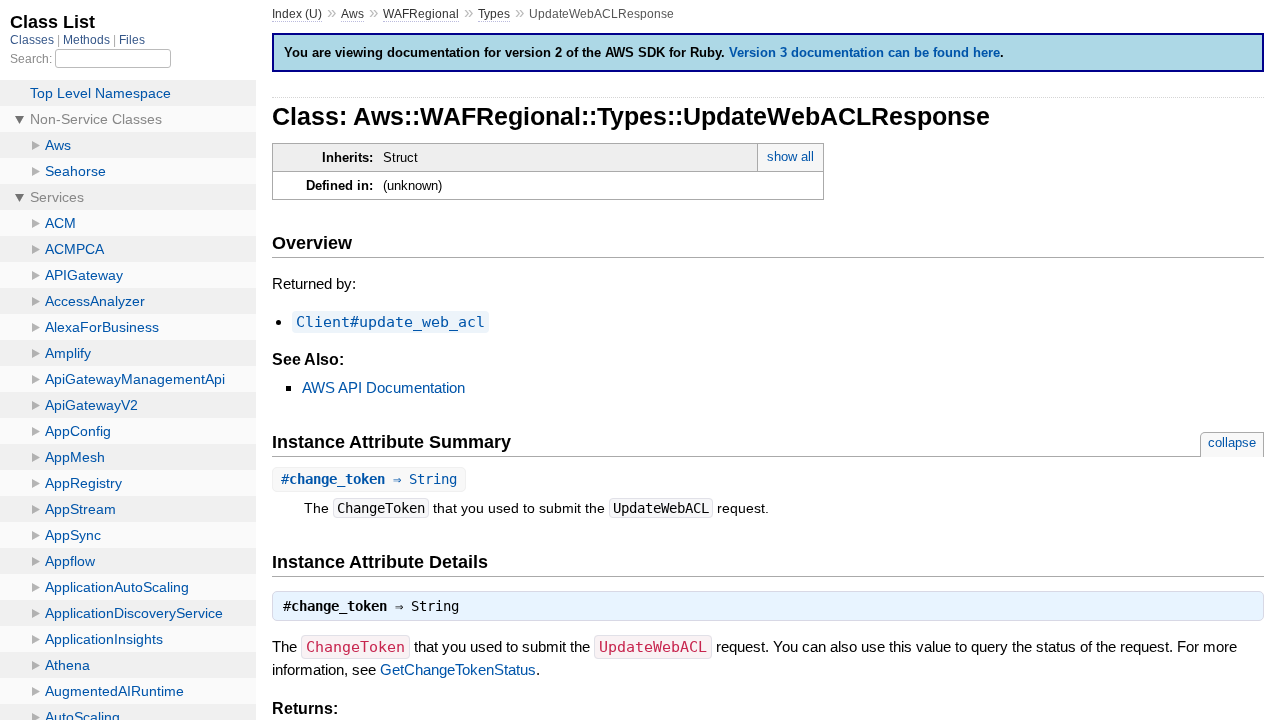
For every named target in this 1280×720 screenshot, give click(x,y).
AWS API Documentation (383, 387)
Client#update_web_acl (390, 322)
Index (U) (297, 14)
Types (494, 14)
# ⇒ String (369, 479)
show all (790, 156)
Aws (352, 14)
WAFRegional (421, 14)
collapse (1232, 442)
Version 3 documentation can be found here (864, 52)
